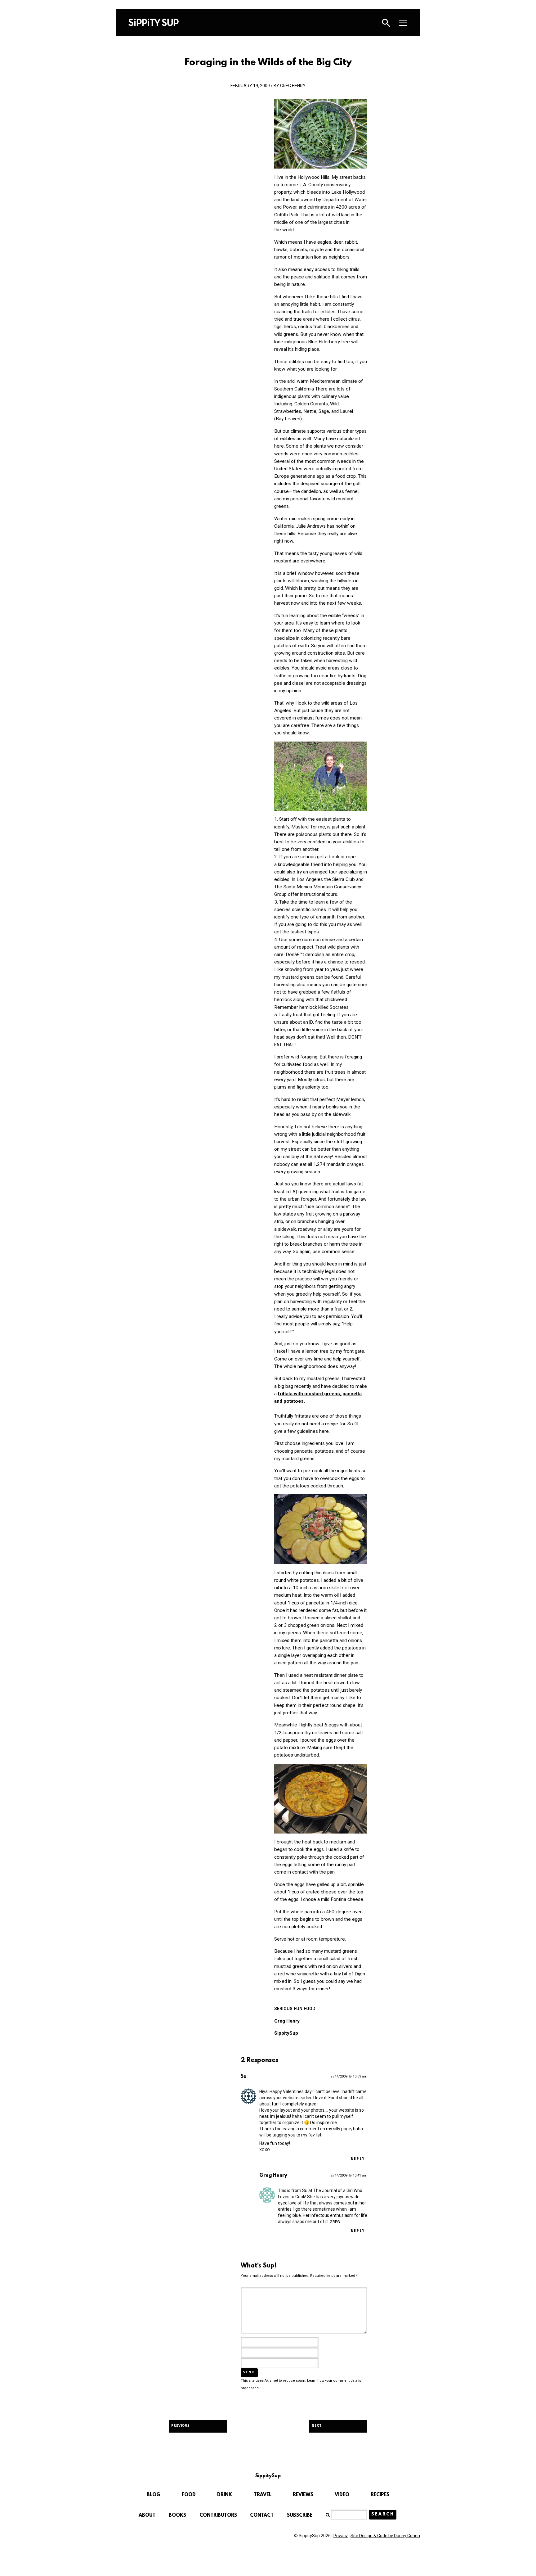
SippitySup (154, 22)
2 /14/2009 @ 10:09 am (349, 2076)
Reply (358, 2159)
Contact (262, 2515)
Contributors (218, 2515)
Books (177, 2515)
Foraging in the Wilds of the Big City (268, 63)
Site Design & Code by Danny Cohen (385, 2536)
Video (342, 2495)
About (147, 2515)
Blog (154, 2495)
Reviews (303, 2495)
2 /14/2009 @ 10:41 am (349, 2175)
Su (244, 2077)
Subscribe (300, 2515)
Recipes (380, 2495)
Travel (263, 2495)
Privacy (341, 2536)
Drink (225, 2495)
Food (189, 2495)
